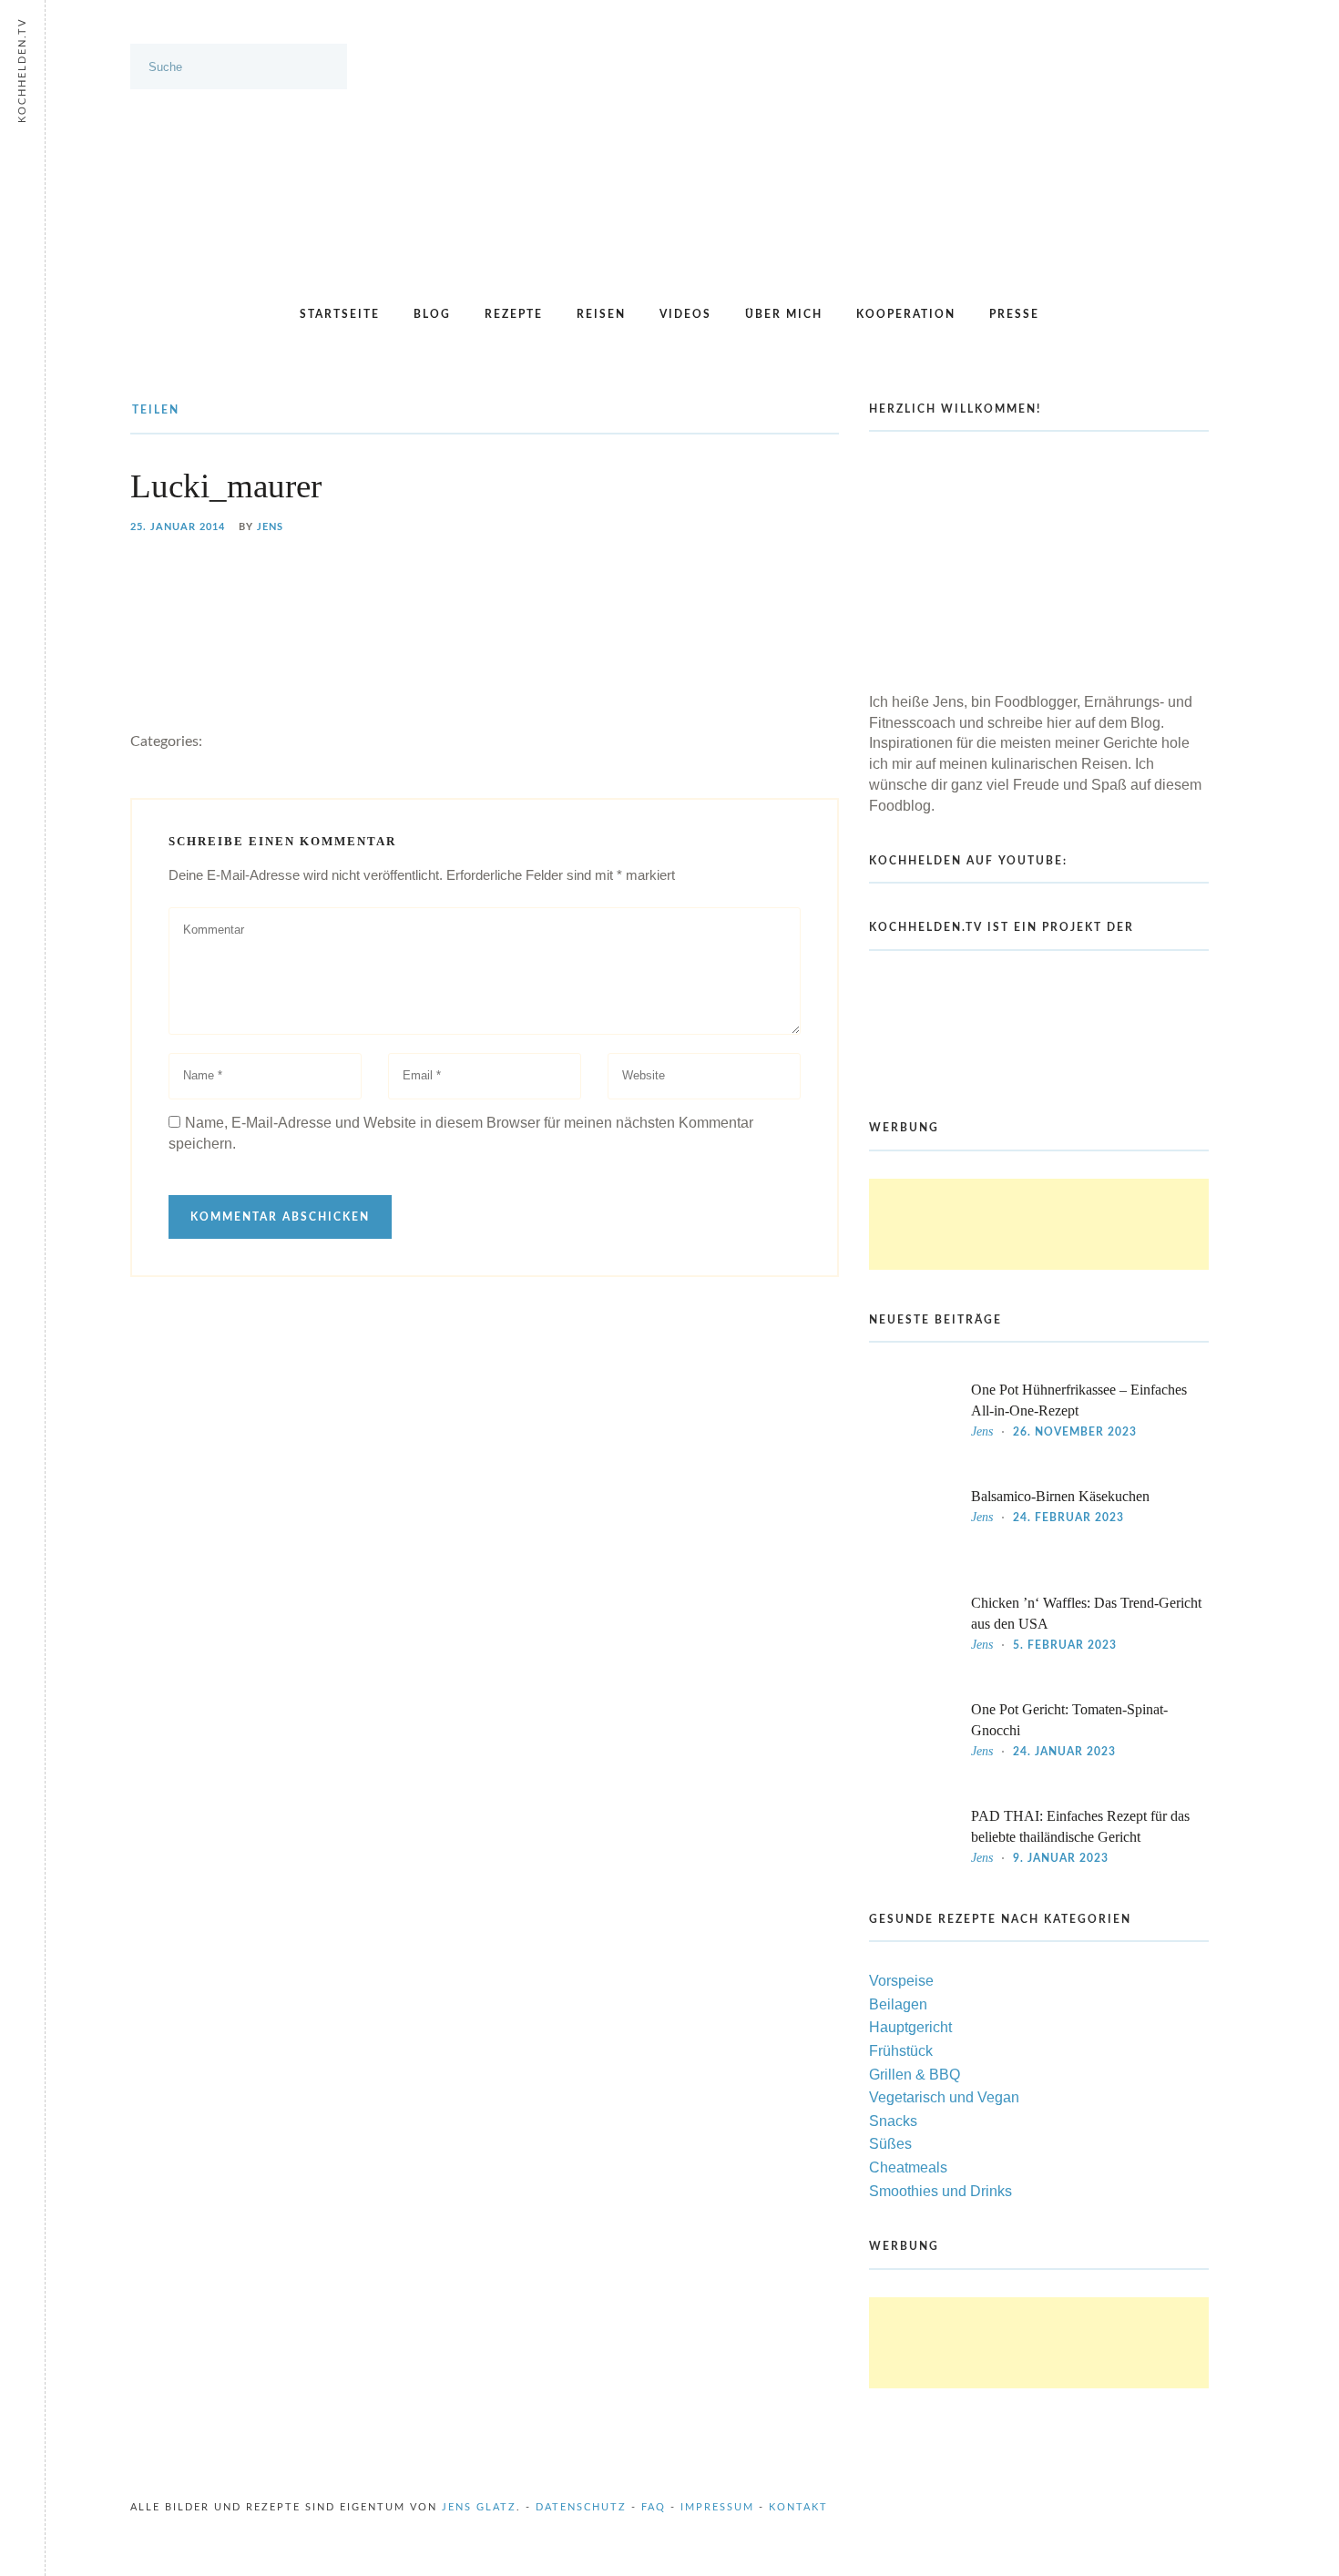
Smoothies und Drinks (940, 2191)
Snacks (893, 2121)
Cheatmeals (908, 2167)
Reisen (601, 314)
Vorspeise (901, 1981)
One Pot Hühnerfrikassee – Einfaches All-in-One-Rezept (1079, 1400)
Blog (432, 314)
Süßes (890, 2144)
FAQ (654, 2507)
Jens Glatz (479, 2507)
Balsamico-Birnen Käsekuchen (1060, 1496)
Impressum (717, 2507)
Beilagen (898, 2004)
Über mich (784, 314)
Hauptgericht (910, 2027)
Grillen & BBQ (915, 2075)
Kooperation (906, 314)
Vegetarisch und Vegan (944, 2097)
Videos (685, 314)
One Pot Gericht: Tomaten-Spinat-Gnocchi (1069, 1720)
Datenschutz (581, 2507)
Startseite (340, 314)
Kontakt (798, 2507)
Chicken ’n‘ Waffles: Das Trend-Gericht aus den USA (1086, 1613)
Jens (270, 527)
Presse (1014, 314)
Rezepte (514, 314)
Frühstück (901, 2051)
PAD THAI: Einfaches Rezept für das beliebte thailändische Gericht (1080, 1826)
